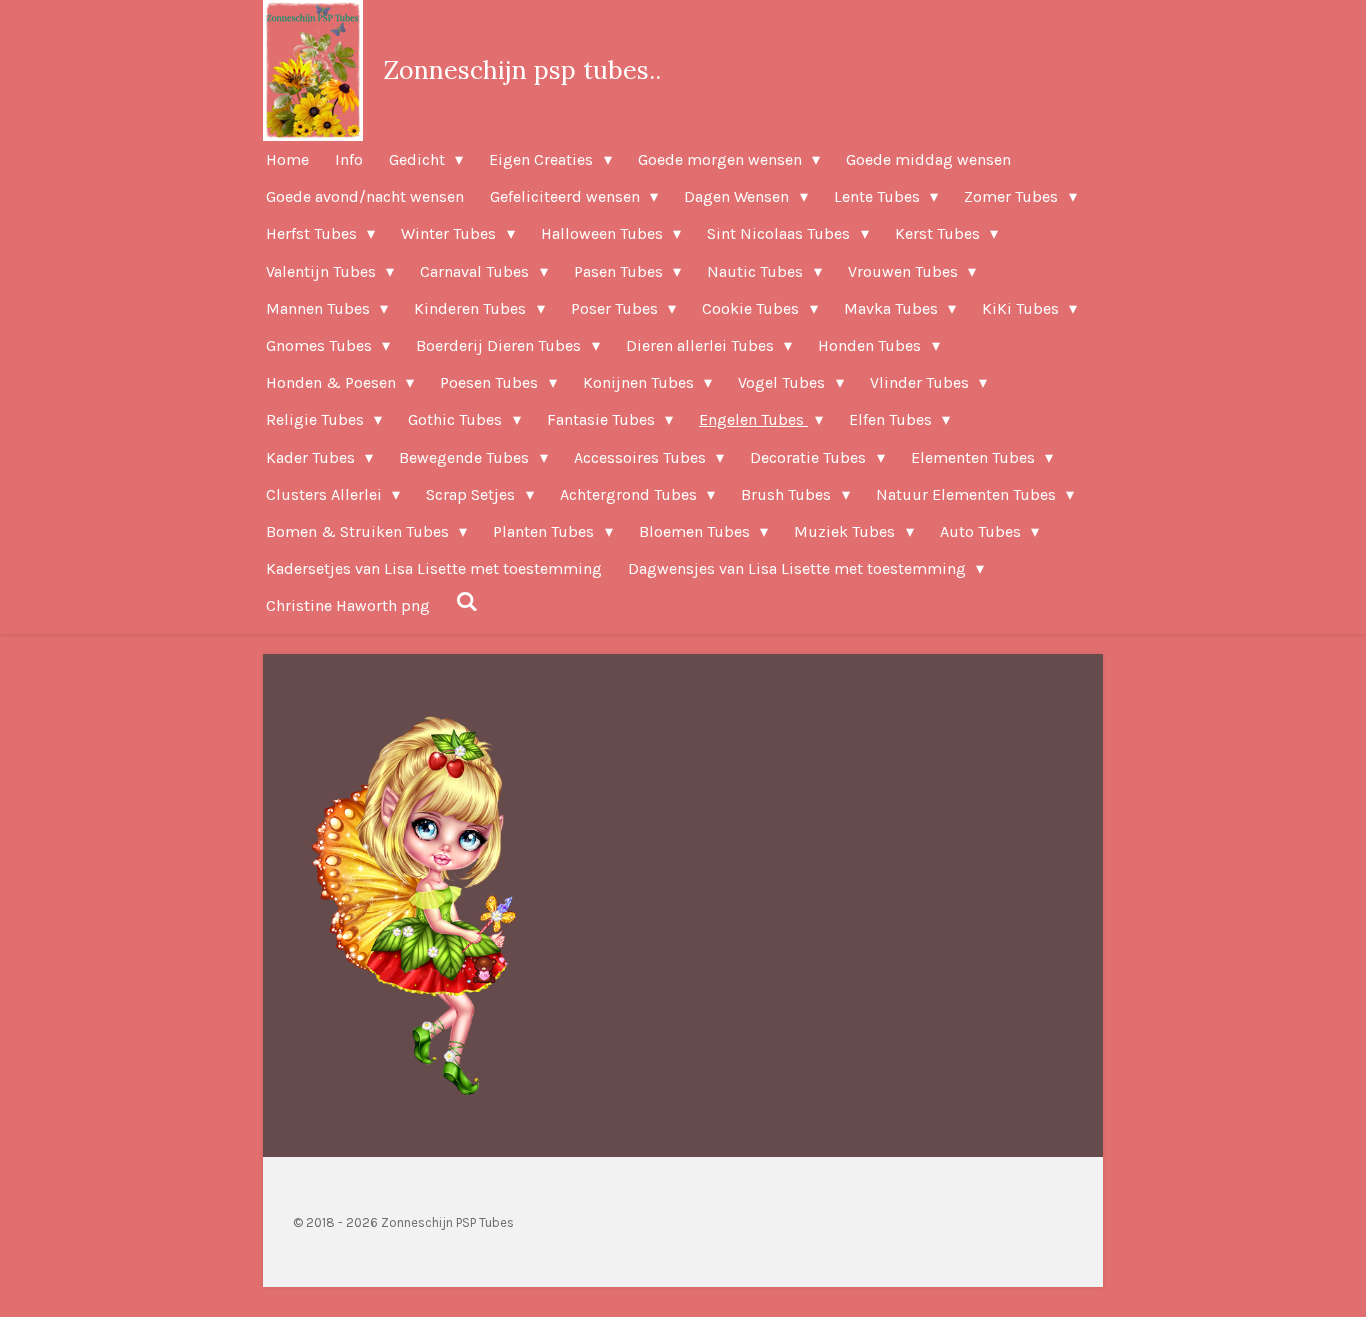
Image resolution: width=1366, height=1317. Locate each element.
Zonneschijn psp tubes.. (522, 70)
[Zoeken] (467, 601)
